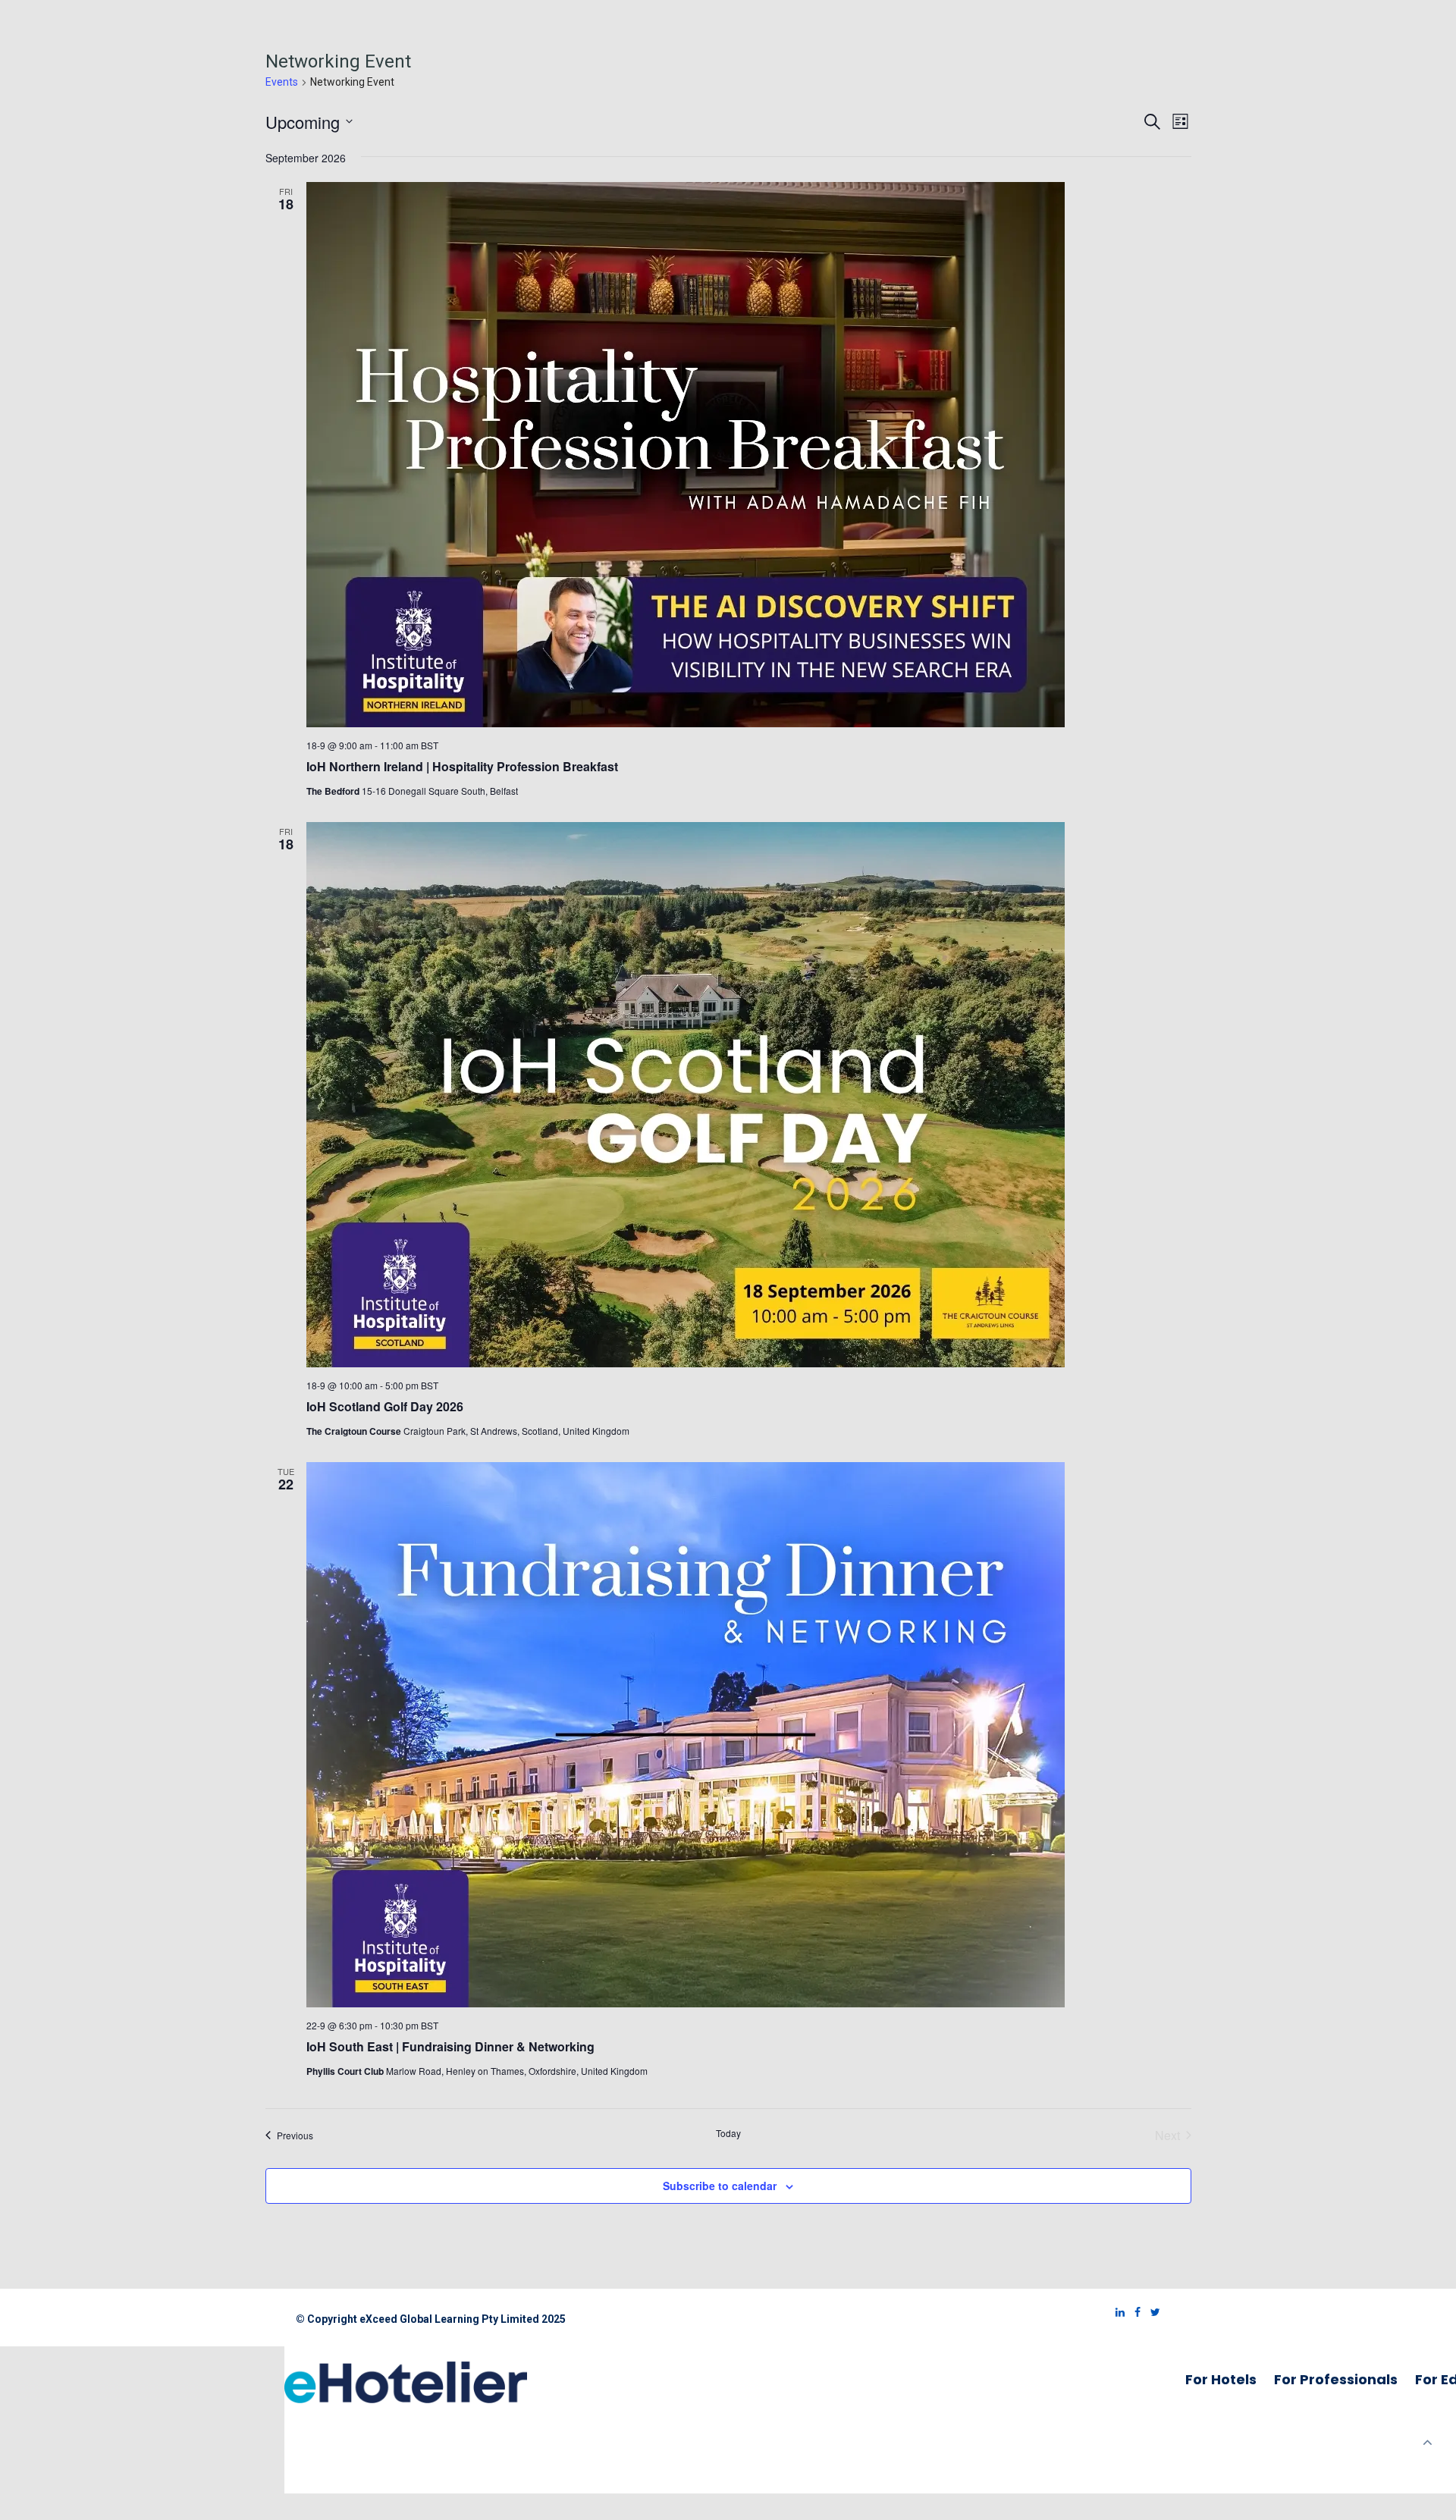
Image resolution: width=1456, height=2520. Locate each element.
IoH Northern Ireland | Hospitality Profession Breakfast (462, 766)
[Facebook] (1134, 2312)
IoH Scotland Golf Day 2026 (385, 1406)
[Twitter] (1152, 2312)
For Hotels (1221, 2379)
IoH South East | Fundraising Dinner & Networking (450, 2046)
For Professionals (1336, 2379)
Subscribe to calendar (720, 2186)
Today (728, 2133)
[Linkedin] (1116, 2312)
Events (282, 82)
